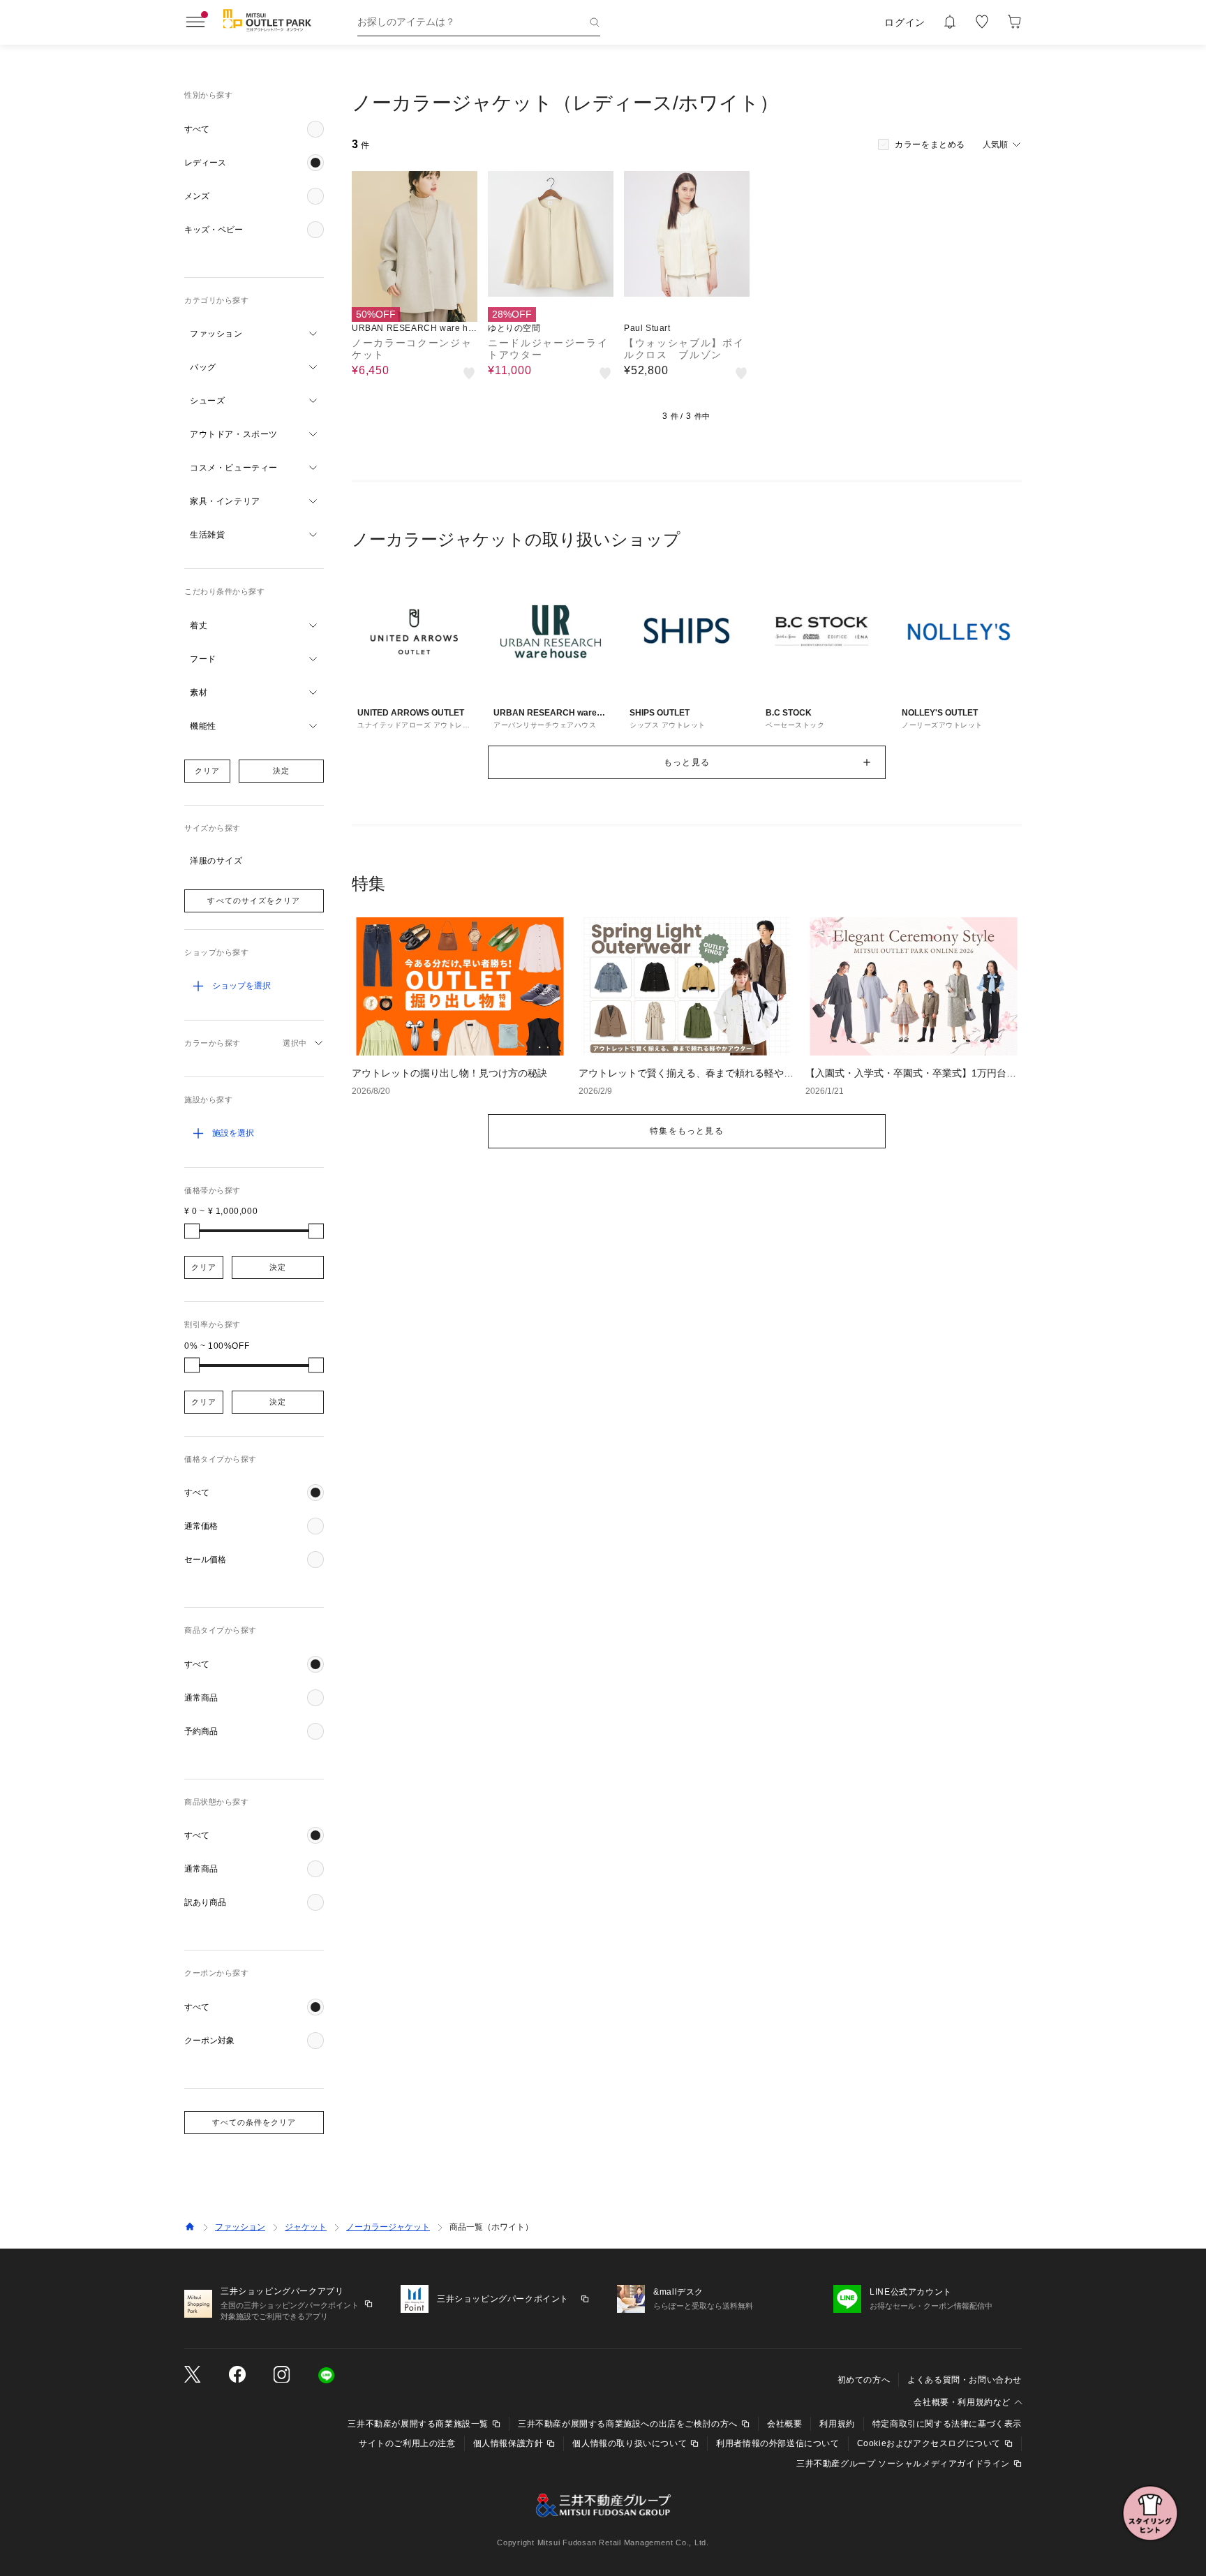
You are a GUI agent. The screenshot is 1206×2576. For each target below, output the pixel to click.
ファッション (240, 2227)
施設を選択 (233, 1133)
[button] (254, 129)
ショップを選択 (241, 986)
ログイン (905, 22)
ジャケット (306, 2227)
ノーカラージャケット (388, 2227)
